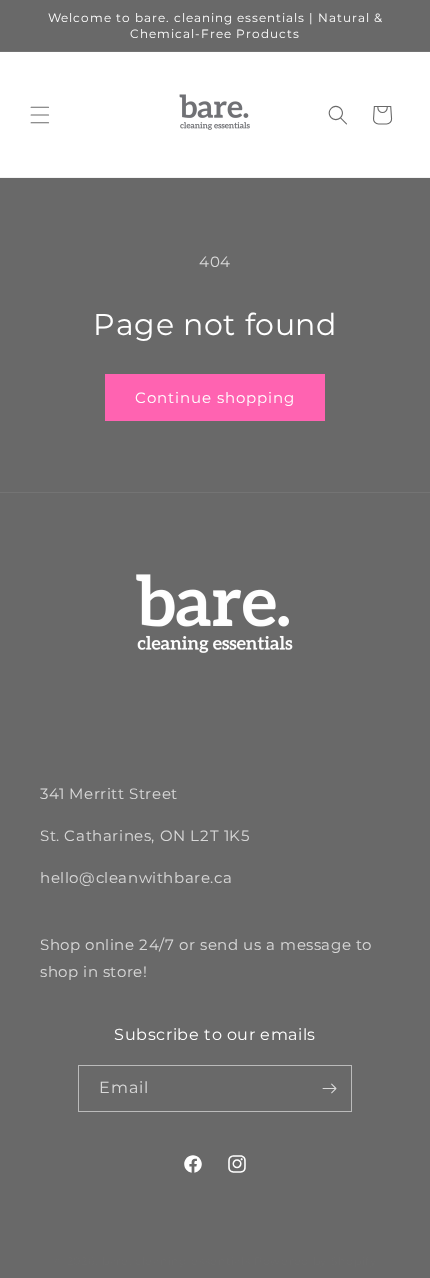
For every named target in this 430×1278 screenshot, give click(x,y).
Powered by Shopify (315, 1261)
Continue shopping (215, 397)
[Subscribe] (329, 1088)
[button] (40, 115)
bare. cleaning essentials (176, 1261)
